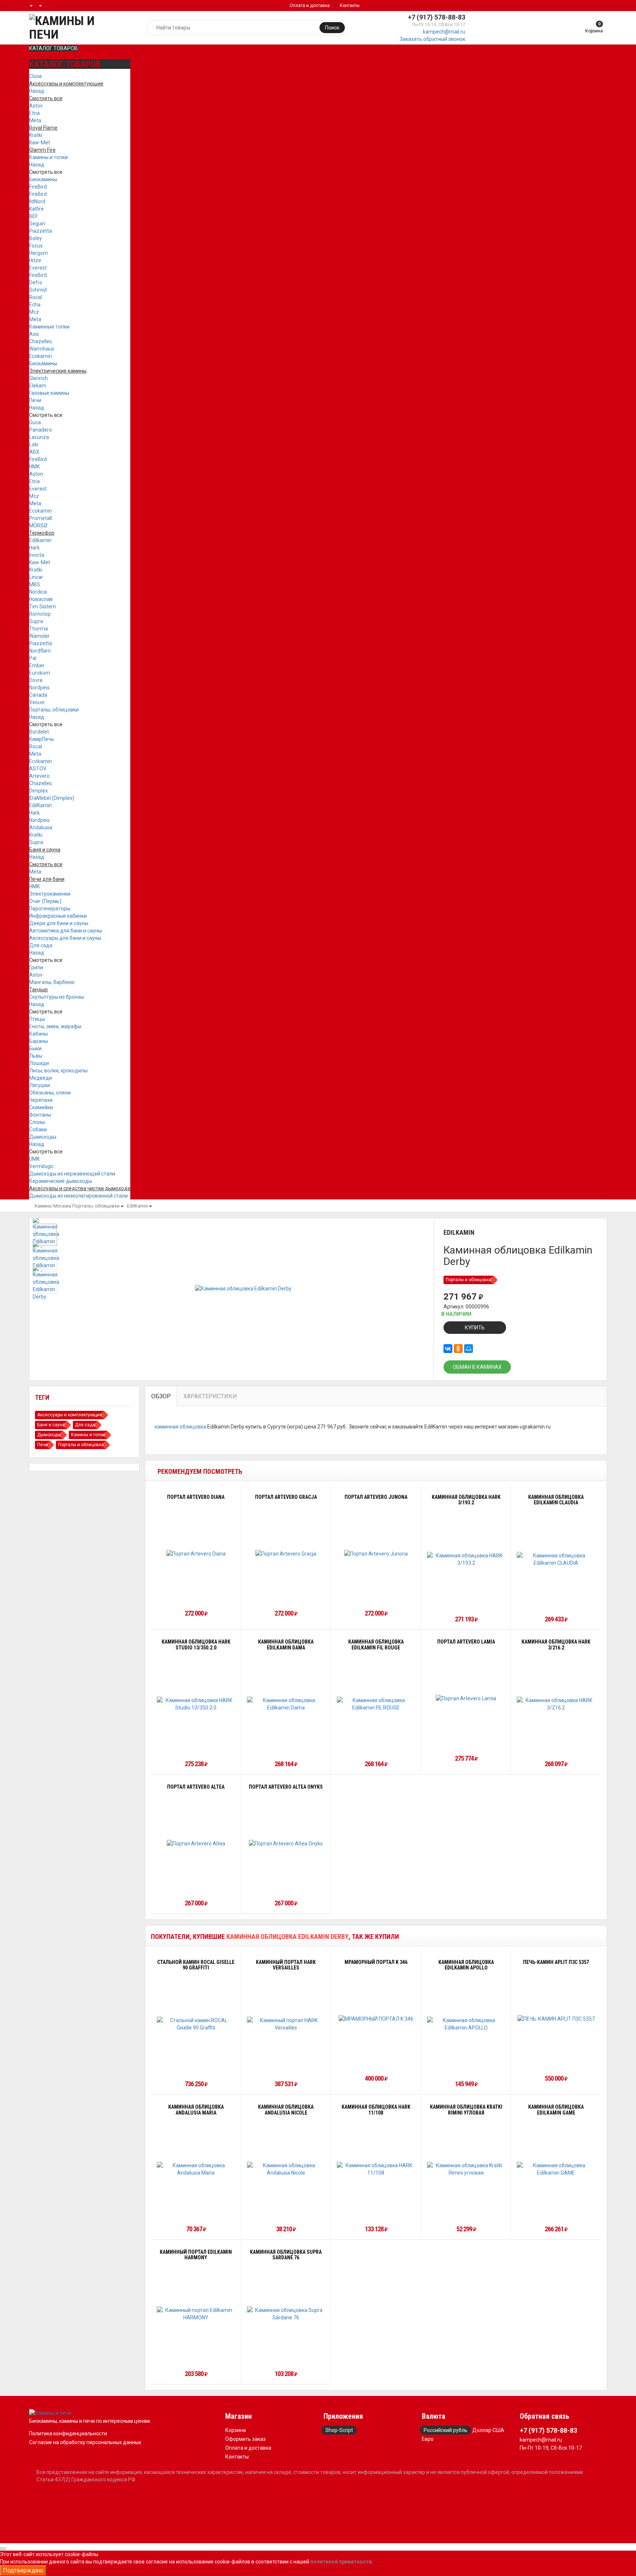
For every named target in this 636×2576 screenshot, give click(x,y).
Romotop (40, 614)
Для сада (41, 945)
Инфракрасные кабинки (58, 916)
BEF (33, 216)
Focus (36, 246)
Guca (35, 422)
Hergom (38, 253)
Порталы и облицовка (469, 1280)
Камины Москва (53, 1206)
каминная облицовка (180, 1427)
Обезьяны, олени (50, 1093)
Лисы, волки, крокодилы (58, 1071)
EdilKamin (40, 805)
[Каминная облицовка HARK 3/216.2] (556, 1704)
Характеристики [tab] (210, 1396)
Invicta (37, 555)
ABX (34, 452)
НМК (35, 467)
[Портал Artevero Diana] (196, 1554)
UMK (34, 1159)
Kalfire (36, 209)
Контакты (350, 6)
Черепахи (41, 1100)
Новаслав (41, 599)
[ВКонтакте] (448, 1349)
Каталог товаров (53, 48)
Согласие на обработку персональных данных (85, 2442)
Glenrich (38, 378)
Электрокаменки (50, 894)
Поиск (332, 28)
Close (36, 76)
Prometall (40, 518)
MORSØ (38, 526)
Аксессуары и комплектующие (70, 1415)
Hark (34, 548)
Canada (38, 695)
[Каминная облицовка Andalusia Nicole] (286, 2169)
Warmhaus (42, 349)
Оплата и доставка (310, 6)
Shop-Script (339, 2430)
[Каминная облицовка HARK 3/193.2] (466, 1559)
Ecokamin (40, 356)
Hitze (35, 260)
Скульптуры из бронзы (56, 997)
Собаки (38, 1129)
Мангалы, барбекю (52, 982)
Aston (36, 474)
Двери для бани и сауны (59, 923)
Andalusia (41, 827)
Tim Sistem (43, 607)
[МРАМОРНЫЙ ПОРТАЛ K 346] (376, 2018)
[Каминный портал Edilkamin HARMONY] (196, 2314)
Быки (35, 1048)
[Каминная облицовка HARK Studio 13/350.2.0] (196, 1704)
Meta (35, 120)
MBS (35, 584)
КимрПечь (42, 739)
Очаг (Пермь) (45, 901)
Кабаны (38, 1034)
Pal (33, 658)
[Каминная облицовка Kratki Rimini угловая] (466, 2169)
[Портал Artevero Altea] (196, 1843)
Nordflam (40, 651)
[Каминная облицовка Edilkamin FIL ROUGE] (376, 1704)
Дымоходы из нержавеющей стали (72, 1174)
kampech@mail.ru (444, 32)
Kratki (36, 135)
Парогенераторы (50, 909)
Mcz (34, 312)
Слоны (37, 1122)
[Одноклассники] (458, 1349)
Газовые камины (49, 393)
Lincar (36, 577)
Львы (36, 1056)
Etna (34, 113)
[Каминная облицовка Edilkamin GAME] (556, 2169)
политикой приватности (341, 2562)
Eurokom (40, 673)
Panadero (40, 430)
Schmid (38, 290)
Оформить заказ (245, 2439)
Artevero (39, 776)
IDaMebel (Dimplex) (52, 798)
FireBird (38, 187)
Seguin (37, 224)
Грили (36, 967)
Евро (428, 2439)
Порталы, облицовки (54, 710)
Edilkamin (40, 540)
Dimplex (38, 791)
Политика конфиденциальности (68, 2433)
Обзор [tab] (161, 1396)
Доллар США (488, 2430)
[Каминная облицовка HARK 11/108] (376, 2169)
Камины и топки (48, 157)
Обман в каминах (477, 1367)
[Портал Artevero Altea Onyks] (286, 1843)
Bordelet (39, 732)
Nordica (38, 592)
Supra (36, 621)
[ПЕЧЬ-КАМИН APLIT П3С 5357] (556, 2018)
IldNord (37, 201)
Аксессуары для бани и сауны (65, 938)
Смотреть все (46, 172)
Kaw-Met (40, 143)
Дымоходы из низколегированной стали (78, 1196)
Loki (34, 444)
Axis (34, 334)
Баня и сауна (51, 1425)
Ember (37, 665)
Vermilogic (41, 1166)
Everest (38, 268)
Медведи (40, 1078)
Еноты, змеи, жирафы (55, 1026)
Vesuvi (37, 702)
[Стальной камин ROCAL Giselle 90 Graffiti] (196, 2024)
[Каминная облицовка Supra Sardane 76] (286, 2314)
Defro (36, 282)
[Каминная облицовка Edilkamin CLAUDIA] (556, 1559)
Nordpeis (39, 688)
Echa (35, 305)
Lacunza (39, 437)
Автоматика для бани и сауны (66, 931)
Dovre (36, 680)
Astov (36, 106)
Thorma (38, 629)
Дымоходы (43, 1137)
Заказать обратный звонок (432, 39)
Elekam (38, 386)
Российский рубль (446, 2430)
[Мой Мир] (469, 1349)
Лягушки (40, 1085)
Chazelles (40, 341)
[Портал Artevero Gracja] (286, 1554)
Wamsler (39, 636)
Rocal (36, 297)
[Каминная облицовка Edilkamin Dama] (286, 1704)
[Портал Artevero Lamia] (466, 1698)
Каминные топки (49, 327)
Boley (36, 238)
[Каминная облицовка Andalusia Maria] (196, 2169)
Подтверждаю (23, 2570)
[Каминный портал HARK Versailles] (286, 2024)
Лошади (39, 1063)
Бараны (38, 1041)
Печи (35, 400)
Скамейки (41, 1107)
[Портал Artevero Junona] (376, 1554)
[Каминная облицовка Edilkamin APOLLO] (466, 2024)
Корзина (236, 2430)
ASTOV (38, 769)
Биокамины (43, 179)
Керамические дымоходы (61, 1181)
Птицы (37, 1019)
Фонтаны (40, 1115)
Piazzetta (40, 231)
